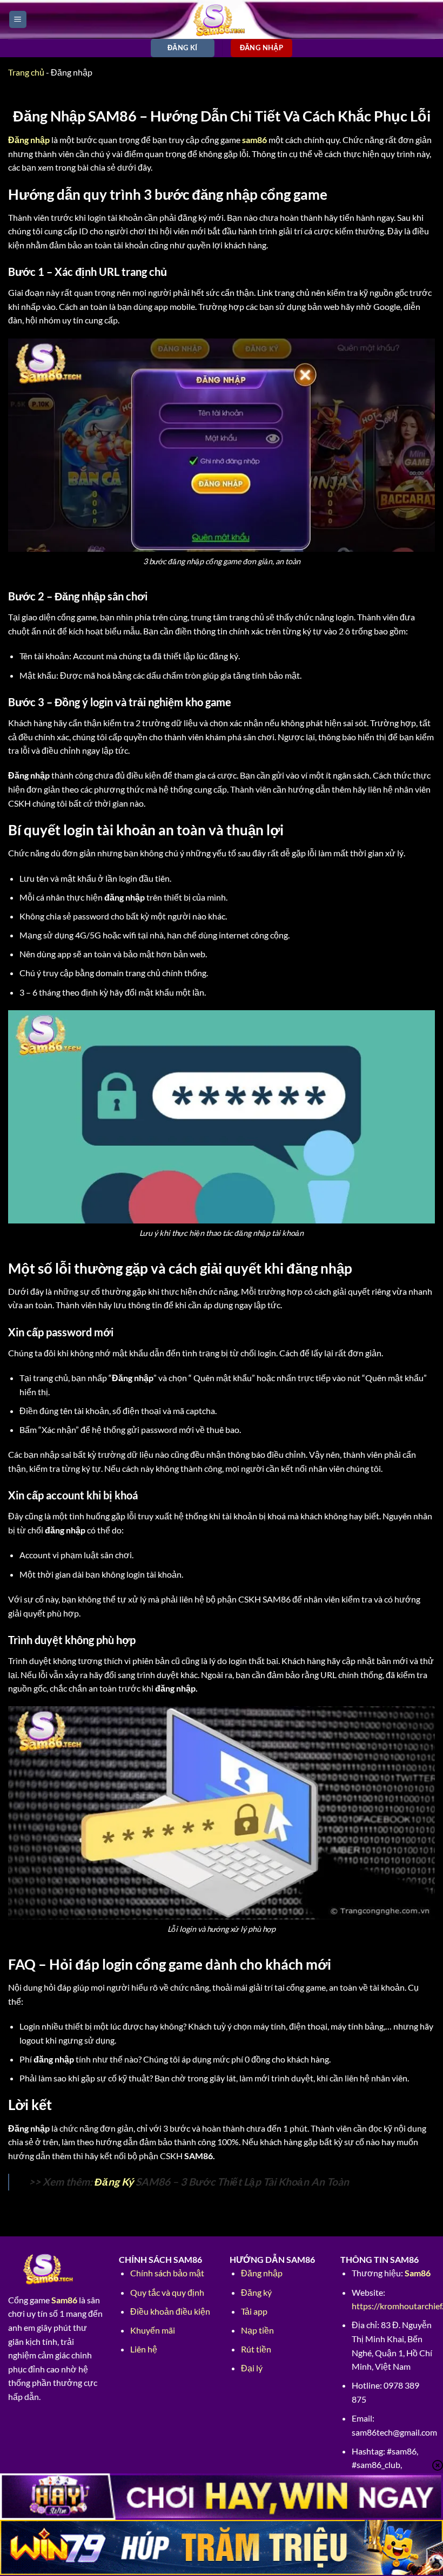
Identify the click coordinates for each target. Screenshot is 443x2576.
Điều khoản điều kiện (170, 2311)
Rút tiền (256, 2349)
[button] (18, 20)
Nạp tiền (257, 2330)
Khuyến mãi (153, 2330)
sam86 (254, 140)
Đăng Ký (114, 2182)
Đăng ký (256, 2292)
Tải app (254, 2311)
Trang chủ (26, 72)
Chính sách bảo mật (167, 2273)
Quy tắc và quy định (167, 2292)
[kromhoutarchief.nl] (222, 19)
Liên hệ (144, 2349)
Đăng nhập (262, 2273)
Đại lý (252, 2368)
